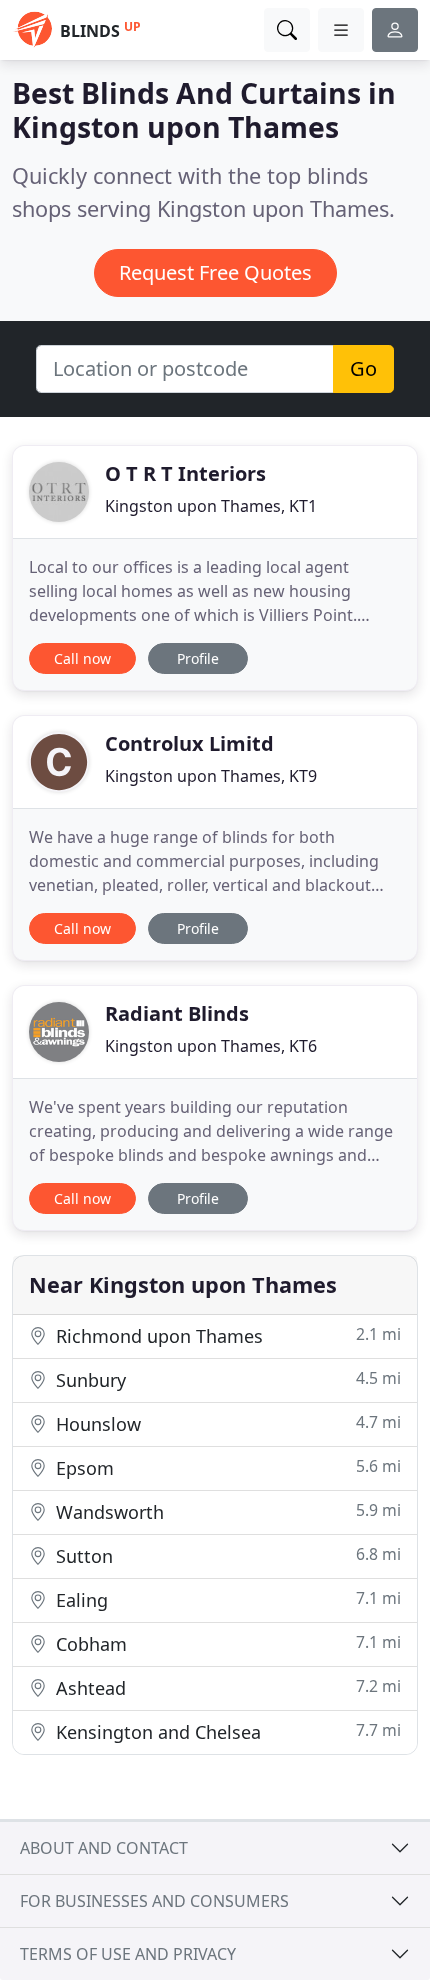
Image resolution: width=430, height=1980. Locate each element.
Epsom (226, 1467)
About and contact (104, 1848)
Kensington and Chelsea (226, 1731)
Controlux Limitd (189, 743)
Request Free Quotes (215, 272)
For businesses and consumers (154, 1901)
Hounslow (226, 1423)
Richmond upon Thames (226, 1335)
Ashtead (226, 1687)
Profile (198, 658)
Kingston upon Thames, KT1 (211, 506)
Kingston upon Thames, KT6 (211, 1046)
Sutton (226, 1555)
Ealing (226, 1599)
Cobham (226, 1643)
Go (363, 368)
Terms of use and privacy (128, 1954)
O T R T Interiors (185, 473)
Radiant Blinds (177, 1013)
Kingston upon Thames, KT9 (211, 776)
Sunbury (226, 1379)
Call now (82, 658)
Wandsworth (226, 1511)
